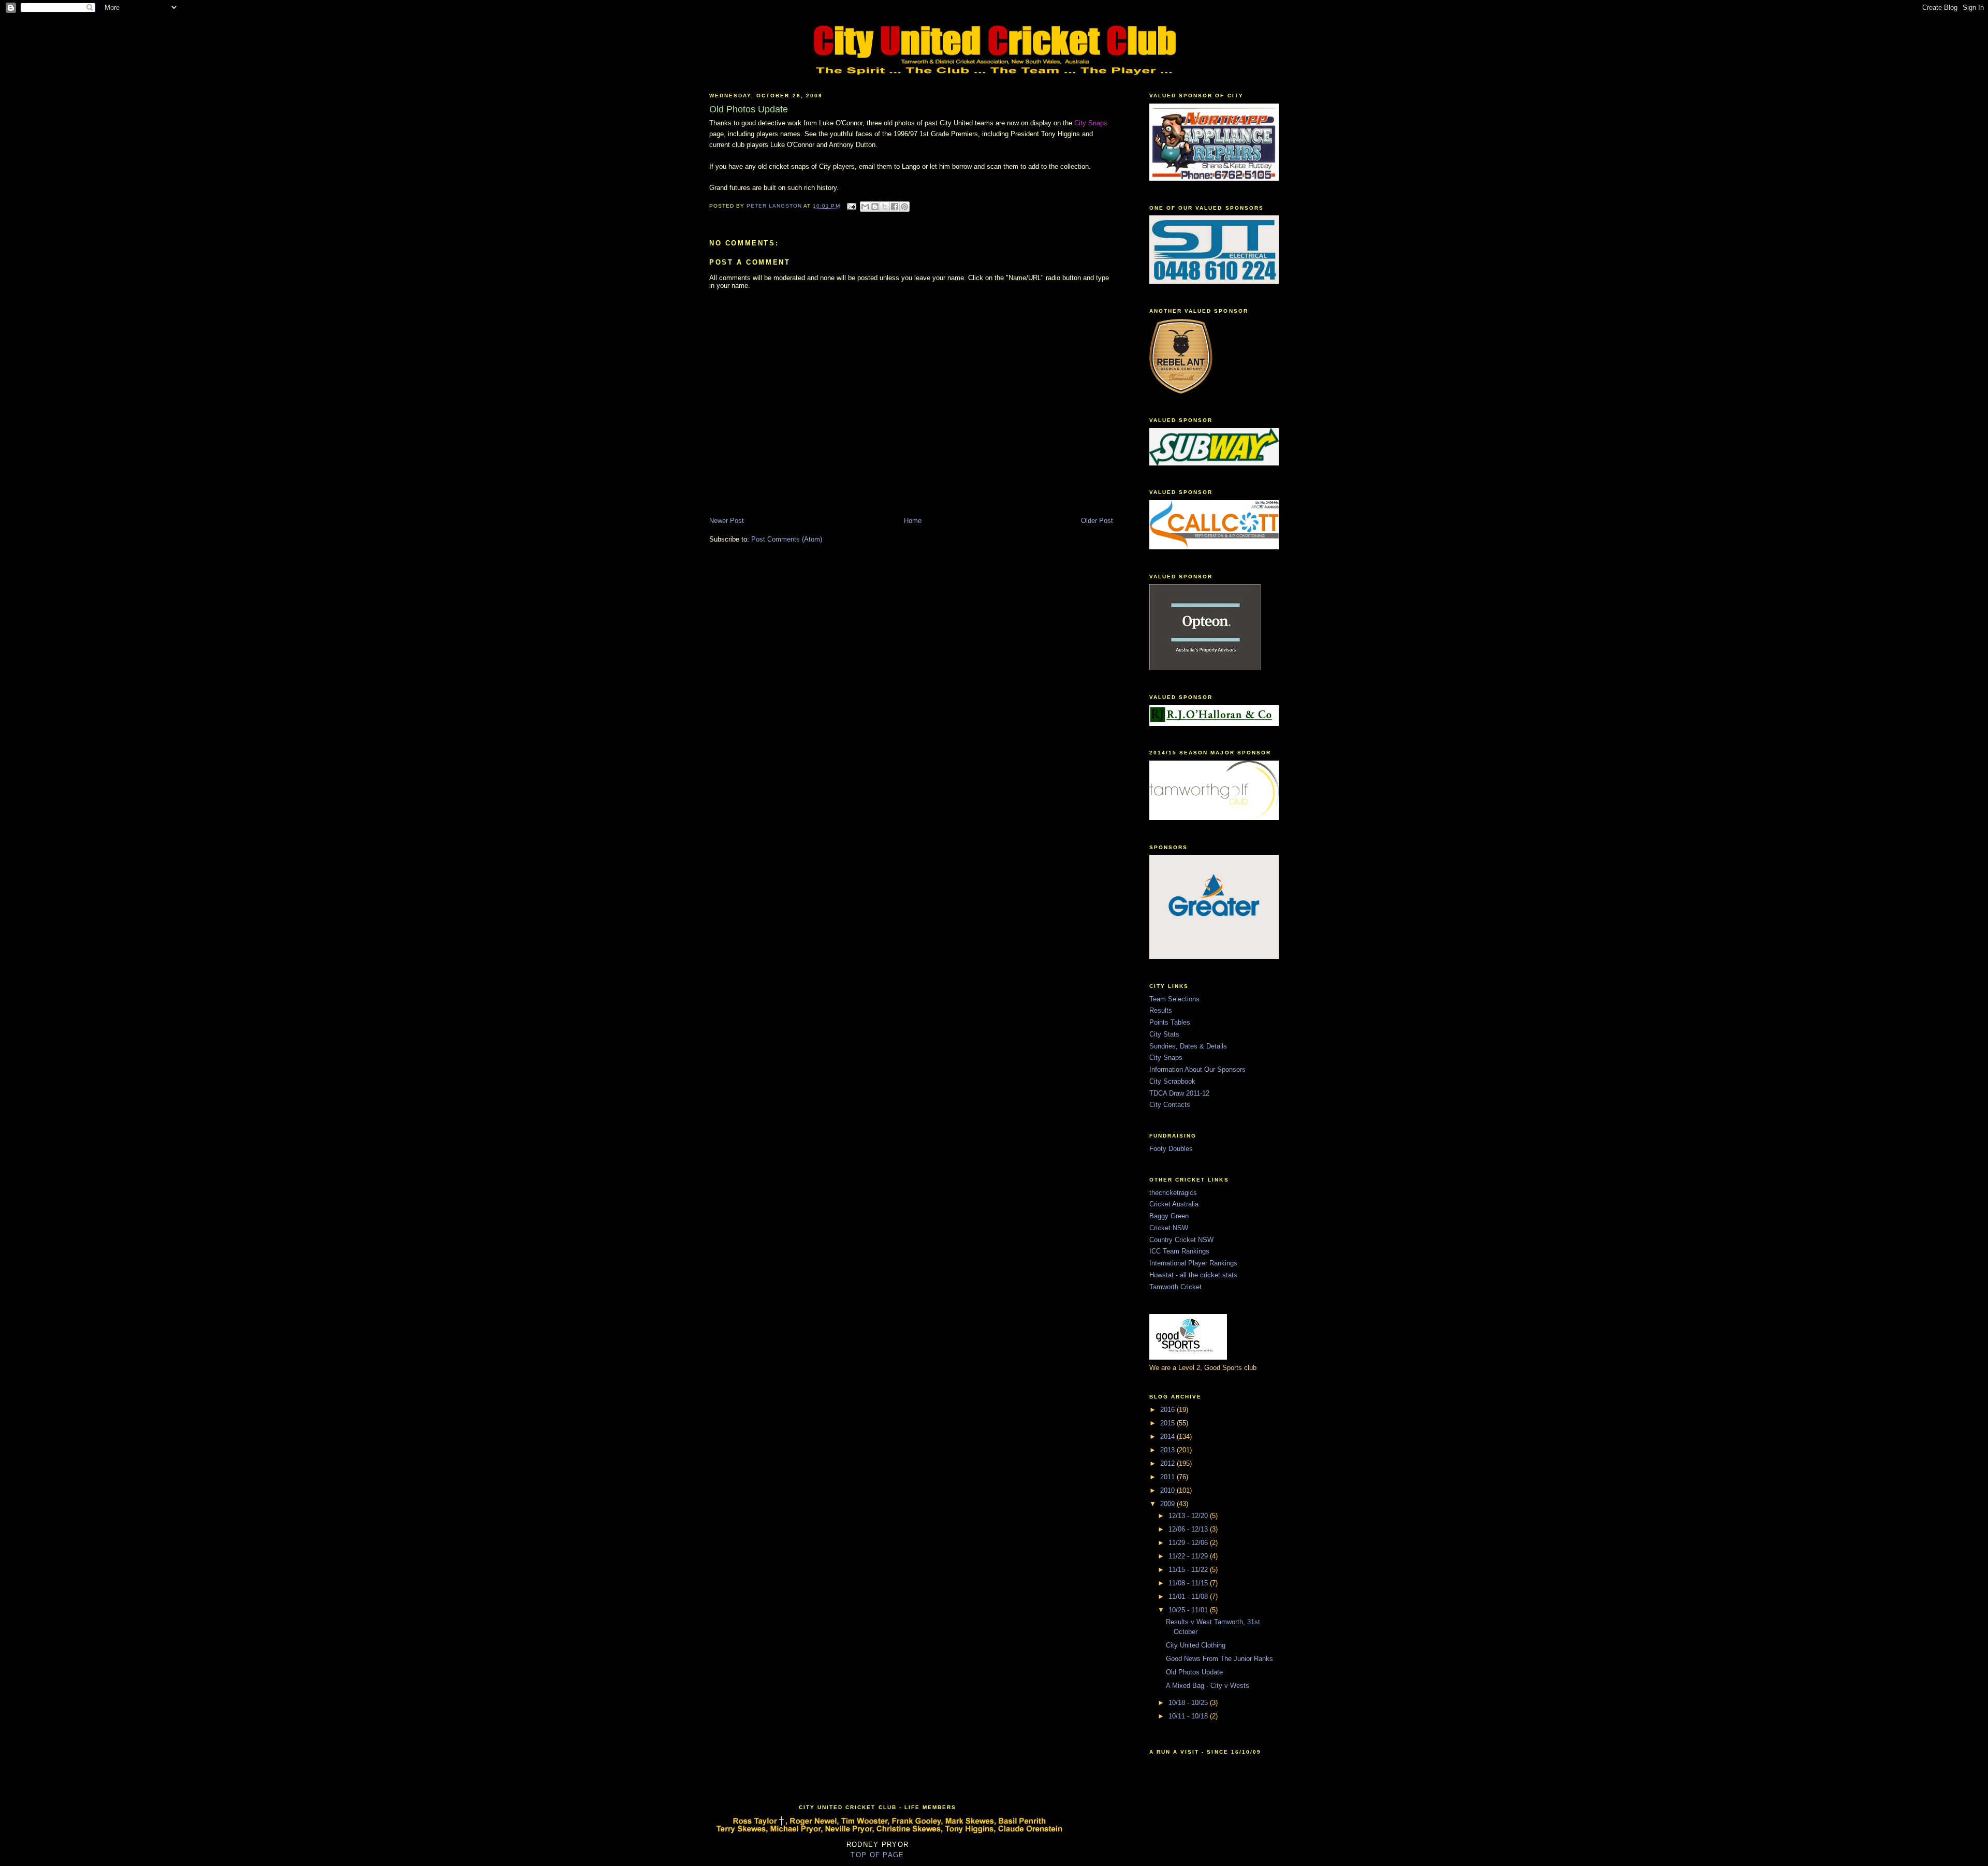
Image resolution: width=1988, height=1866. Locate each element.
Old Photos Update (1194, 1672)
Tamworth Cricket (1175, 1287)
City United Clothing (1196, 1645)
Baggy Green (1169, 1216)
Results (1161, 1010)
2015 (1168, 1423)
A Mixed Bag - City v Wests (1208, 1686)
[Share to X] (885, 207)
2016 (1168, 1410)
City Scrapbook (1172, 1081)
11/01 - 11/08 (1189, 1597)
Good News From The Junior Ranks (1219, 1659)
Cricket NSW (1169, 1228)
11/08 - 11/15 (1189, 1583)
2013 (1168, 1450)
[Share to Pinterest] (904, 207)
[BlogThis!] (875, 207)
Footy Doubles (1171, 1149)
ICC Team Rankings (1179, 1251)
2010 (1168, 1490)
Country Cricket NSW (1181, 1240)
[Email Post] (851, 206)
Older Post (1097, 521)
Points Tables (1170, 1022)
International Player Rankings (1193, 1263)
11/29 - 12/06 (1189, 1543)
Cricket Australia (1174, 1204)
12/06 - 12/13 (1189, 1529)
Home (913, 521)
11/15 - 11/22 (1189, 1570)
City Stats (1164, 1034)
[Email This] (865, 207)
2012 (1168, 1463)
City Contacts (1170, 1105)
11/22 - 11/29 (1189, 1556)
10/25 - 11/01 (1189, 1610)
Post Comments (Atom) (787, 539)
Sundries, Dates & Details (1188, 1046)
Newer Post (727, 521)
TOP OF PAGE (877, 1855)
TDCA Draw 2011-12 (1179, 1093)
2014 (1168, 1437)
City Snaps (1166, 1058)
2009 (1168, 1504)
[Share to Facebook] (895, 207)
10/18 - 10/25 (1189, 1703)
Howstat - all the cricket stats (1193, 1275)
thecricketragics (1173, 1193)
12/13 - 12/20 (1189, 1516)
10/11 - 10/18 (1189, 1716)
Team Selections (1174, 999)
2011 (1168, 1477)
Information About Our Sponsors (1197, 1069)
